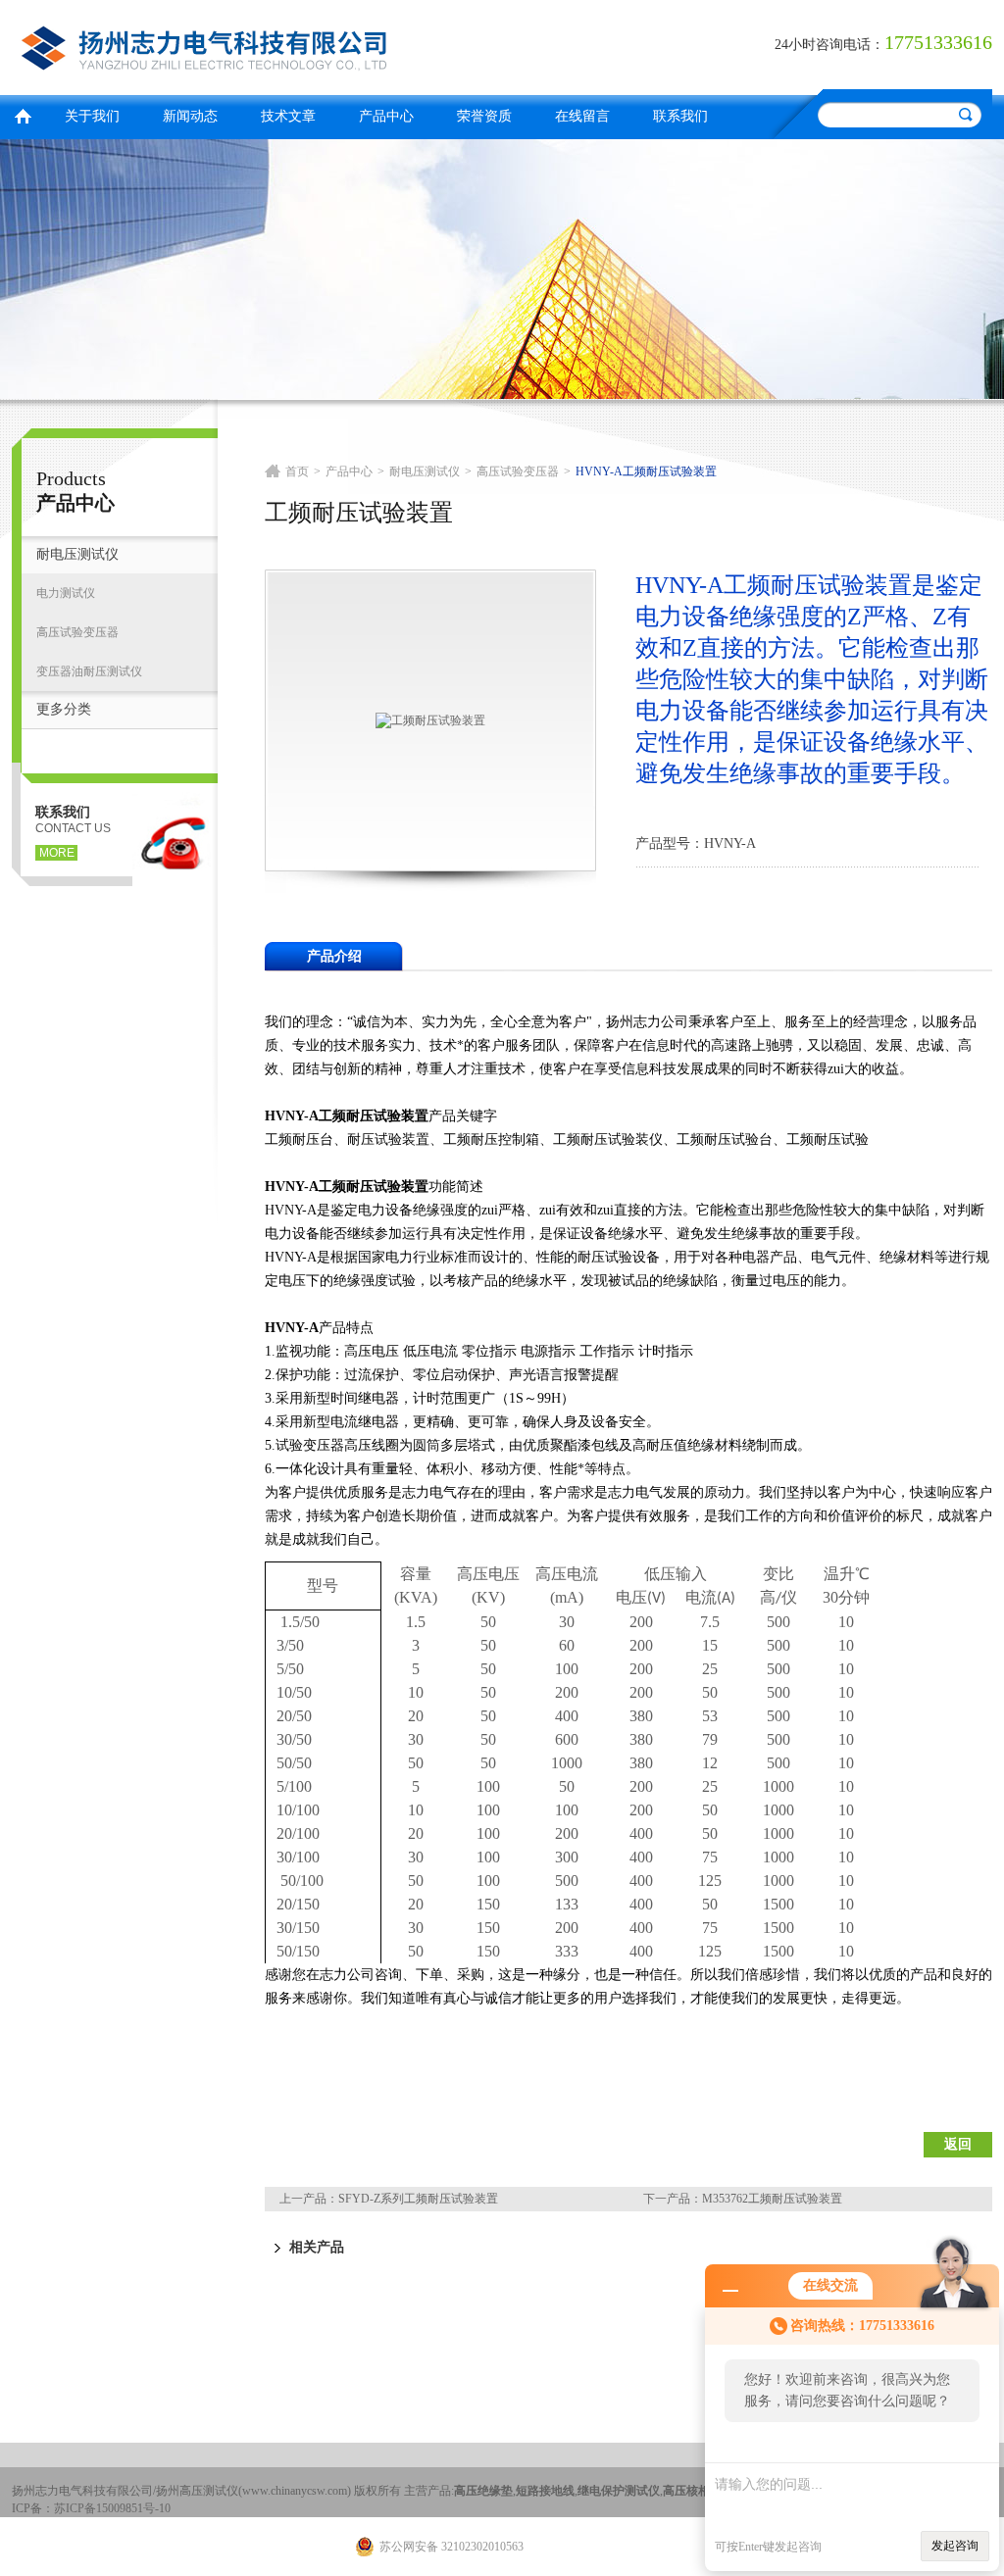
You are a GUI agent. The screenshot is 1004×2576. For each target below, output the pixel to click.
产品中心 (386, 116)
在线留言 (582, 116)
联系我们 (680, 116)
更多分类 (64, 709)
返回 (958, 2144)
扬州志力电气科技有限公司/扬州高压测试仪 (252, 45)
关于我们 (92, 116)
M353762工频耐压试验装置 (772, 2199)
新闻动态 (190, 116)
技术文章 (288, 116)
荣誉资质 (484, 116)
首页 (23, 114)
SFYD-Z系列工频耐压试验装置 (418, 2199)
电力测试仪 (66, 593)
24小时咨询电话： (829, 45)
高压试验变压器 (77, 632)
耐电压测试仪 (77, 554)
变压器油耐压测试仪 (89, 671)
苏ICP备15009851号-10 (112, 2508)
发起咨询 (955, 2546)
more (57, 853)
